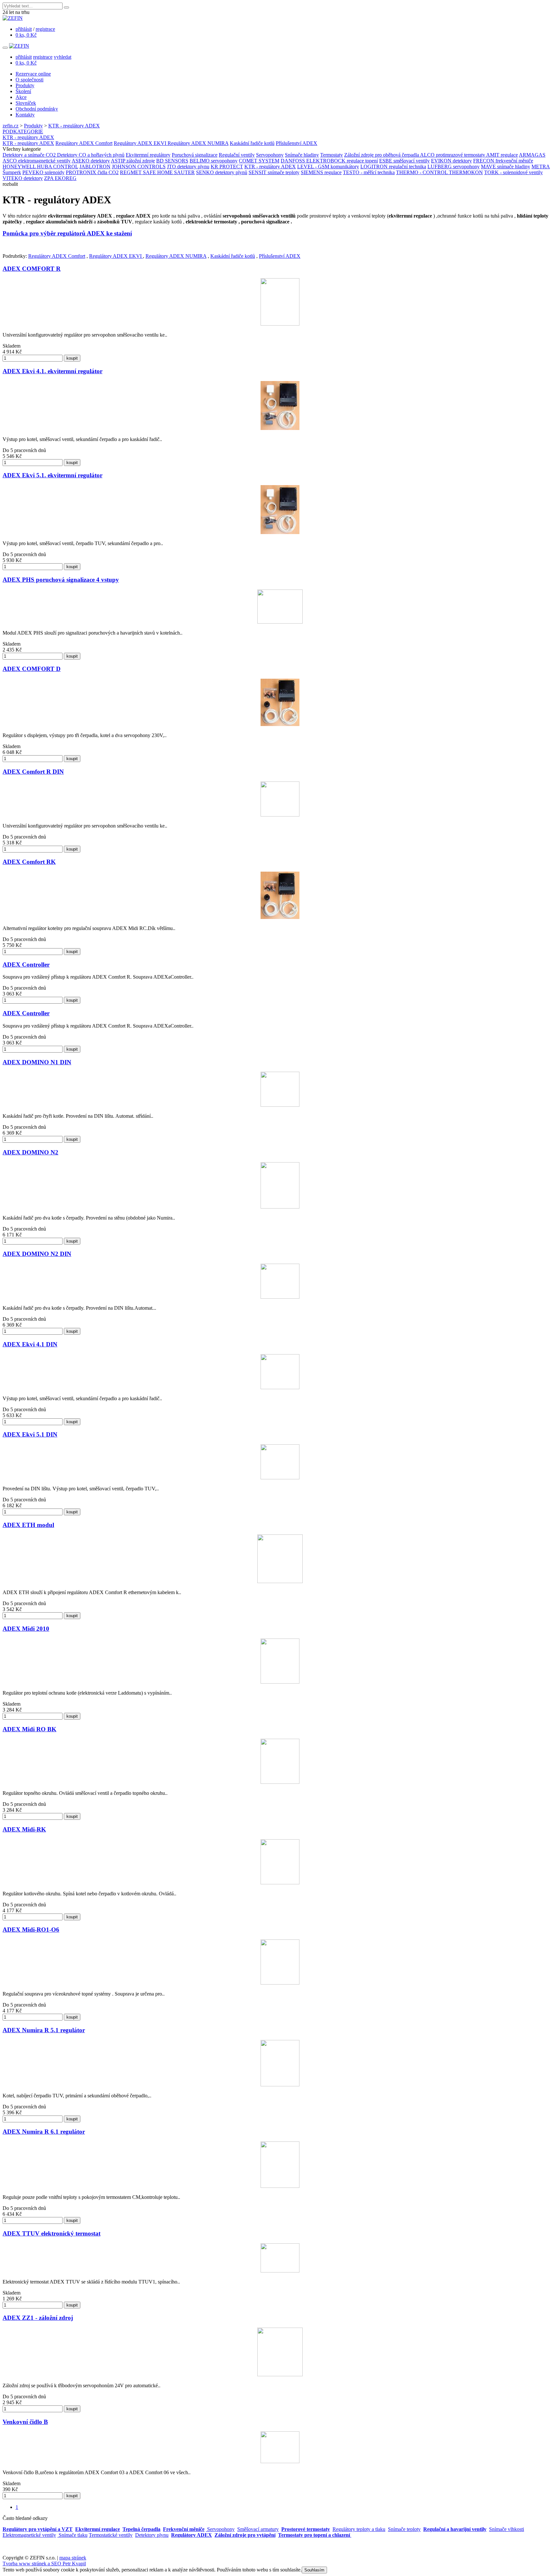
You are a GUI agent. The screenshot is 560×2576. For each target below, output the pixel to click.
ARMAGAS (532, 155)
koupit (72, 358)
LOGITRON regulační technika (393, 167)
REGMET (131, 172)
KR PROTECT (227, 167)
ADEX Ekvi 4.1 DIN (30, 1344)
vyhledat (63, 57)
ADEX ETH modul (28, 1525)
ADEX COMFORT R (32, 269)
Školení (23, 91)
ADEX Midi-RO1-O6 (31, 1930)
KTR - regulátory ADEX (74, 126)
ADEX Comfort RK (29, 862)
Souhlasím (314, 2570)
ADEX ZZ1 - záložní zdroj (38, 2318)
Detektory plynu (152, 2535)
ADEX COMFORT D (32, 669)
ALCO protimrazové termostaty (453, 155)
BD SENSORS (172, 161)
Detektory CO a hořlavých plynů (91, 155)
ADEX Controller (26, 965)
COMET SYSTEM (259, 161)
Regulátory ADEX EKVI (141, 143)
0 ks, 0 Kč (26, 35)
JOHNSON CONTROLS (139, 167)
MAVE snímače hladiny (506, 167)
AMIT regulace (502, 155)
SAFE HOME (158, 172)
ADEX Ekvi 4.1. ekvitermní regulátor (52, 371)
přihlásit (24, 29)
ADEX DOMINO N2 (30, 1152)
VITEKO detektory (23, 178)
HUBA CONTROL (58, 167)
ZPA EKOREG (60, 178)
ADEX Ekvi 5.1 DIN (30, 1434)
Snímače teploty (404, 2529)
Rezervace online (33, 74)
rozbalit (10, 184)
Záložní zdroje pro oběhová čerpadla (382, 155)
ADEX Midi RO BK (29, 1729)
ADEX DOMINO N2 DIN (37, 1254)
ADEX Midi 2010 (26, 1629)
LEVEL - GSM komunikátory (328, 167)
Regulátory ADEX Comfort (84, 143)
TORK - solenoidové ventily (513, 172)
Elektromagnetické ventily (29, 2535)
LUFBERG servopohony (454, 167)
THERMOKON (466, 172)
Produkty (25, 85)
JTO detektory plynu (188, 167)
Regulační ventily (237, 155)
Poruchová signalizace (195, 155)
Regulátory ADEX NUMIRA (198, 143)
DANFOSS (293, 161)
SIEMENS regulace (321, 172)
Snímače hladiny (302, 155)
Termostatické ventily (111, 2535)
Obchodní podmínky (37, 109)
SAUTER (184, 172)
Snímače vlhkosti (507, 2529)
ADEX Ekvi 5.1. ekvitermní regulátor (52, 475)
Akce (21, 97)
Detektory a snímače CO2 (30, 155)
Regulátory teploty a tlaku (359, 2529)
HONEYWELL (20, 167)
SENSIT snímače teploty (274, 172)
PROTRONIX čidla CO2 (92, 172)
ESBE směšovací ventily (404, 161)
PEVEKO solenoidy (43, 172)
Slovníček (26, 103)
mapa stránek (73, 2558)
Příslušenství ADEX (297, 143)
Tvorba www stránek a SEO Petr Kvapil (44, 2564)
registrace (45, 29)
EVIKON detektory (451, 161)
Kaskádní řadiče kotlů (252, 143)
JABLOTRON (95, 167)
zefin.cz (11, 126)
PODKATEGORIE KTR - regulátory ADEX (28, 134)
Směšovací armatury (258, 2529)
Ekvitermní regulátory (148, 155)
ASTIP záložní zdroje (133, 161)
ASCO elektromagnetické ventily (37, 161)
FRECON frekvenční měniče (503, 161)
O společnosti (29, 80)
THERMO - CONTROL (422, 172)
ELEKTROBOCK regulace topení (342, 161)
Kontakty (25, 115)
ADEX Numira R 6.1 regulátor (44, 2132)
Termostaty (332, 155)
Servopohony (270, 155)
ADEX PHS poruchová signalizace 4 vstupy (61, 580)
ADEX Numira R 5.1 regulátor (44, 2030)
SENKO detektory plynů (222, 172)
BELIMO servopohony (214, 161)
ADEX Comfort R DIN (33, 772)
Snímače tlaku (72, 2535)
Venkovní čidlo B (25, 2422)
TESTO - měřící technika (369, 172)
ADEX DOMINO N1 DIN (37, 1062)
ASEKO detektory (91, 161)
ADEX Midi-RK (24, 1829)
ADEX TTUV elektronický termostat (52, 2233)
